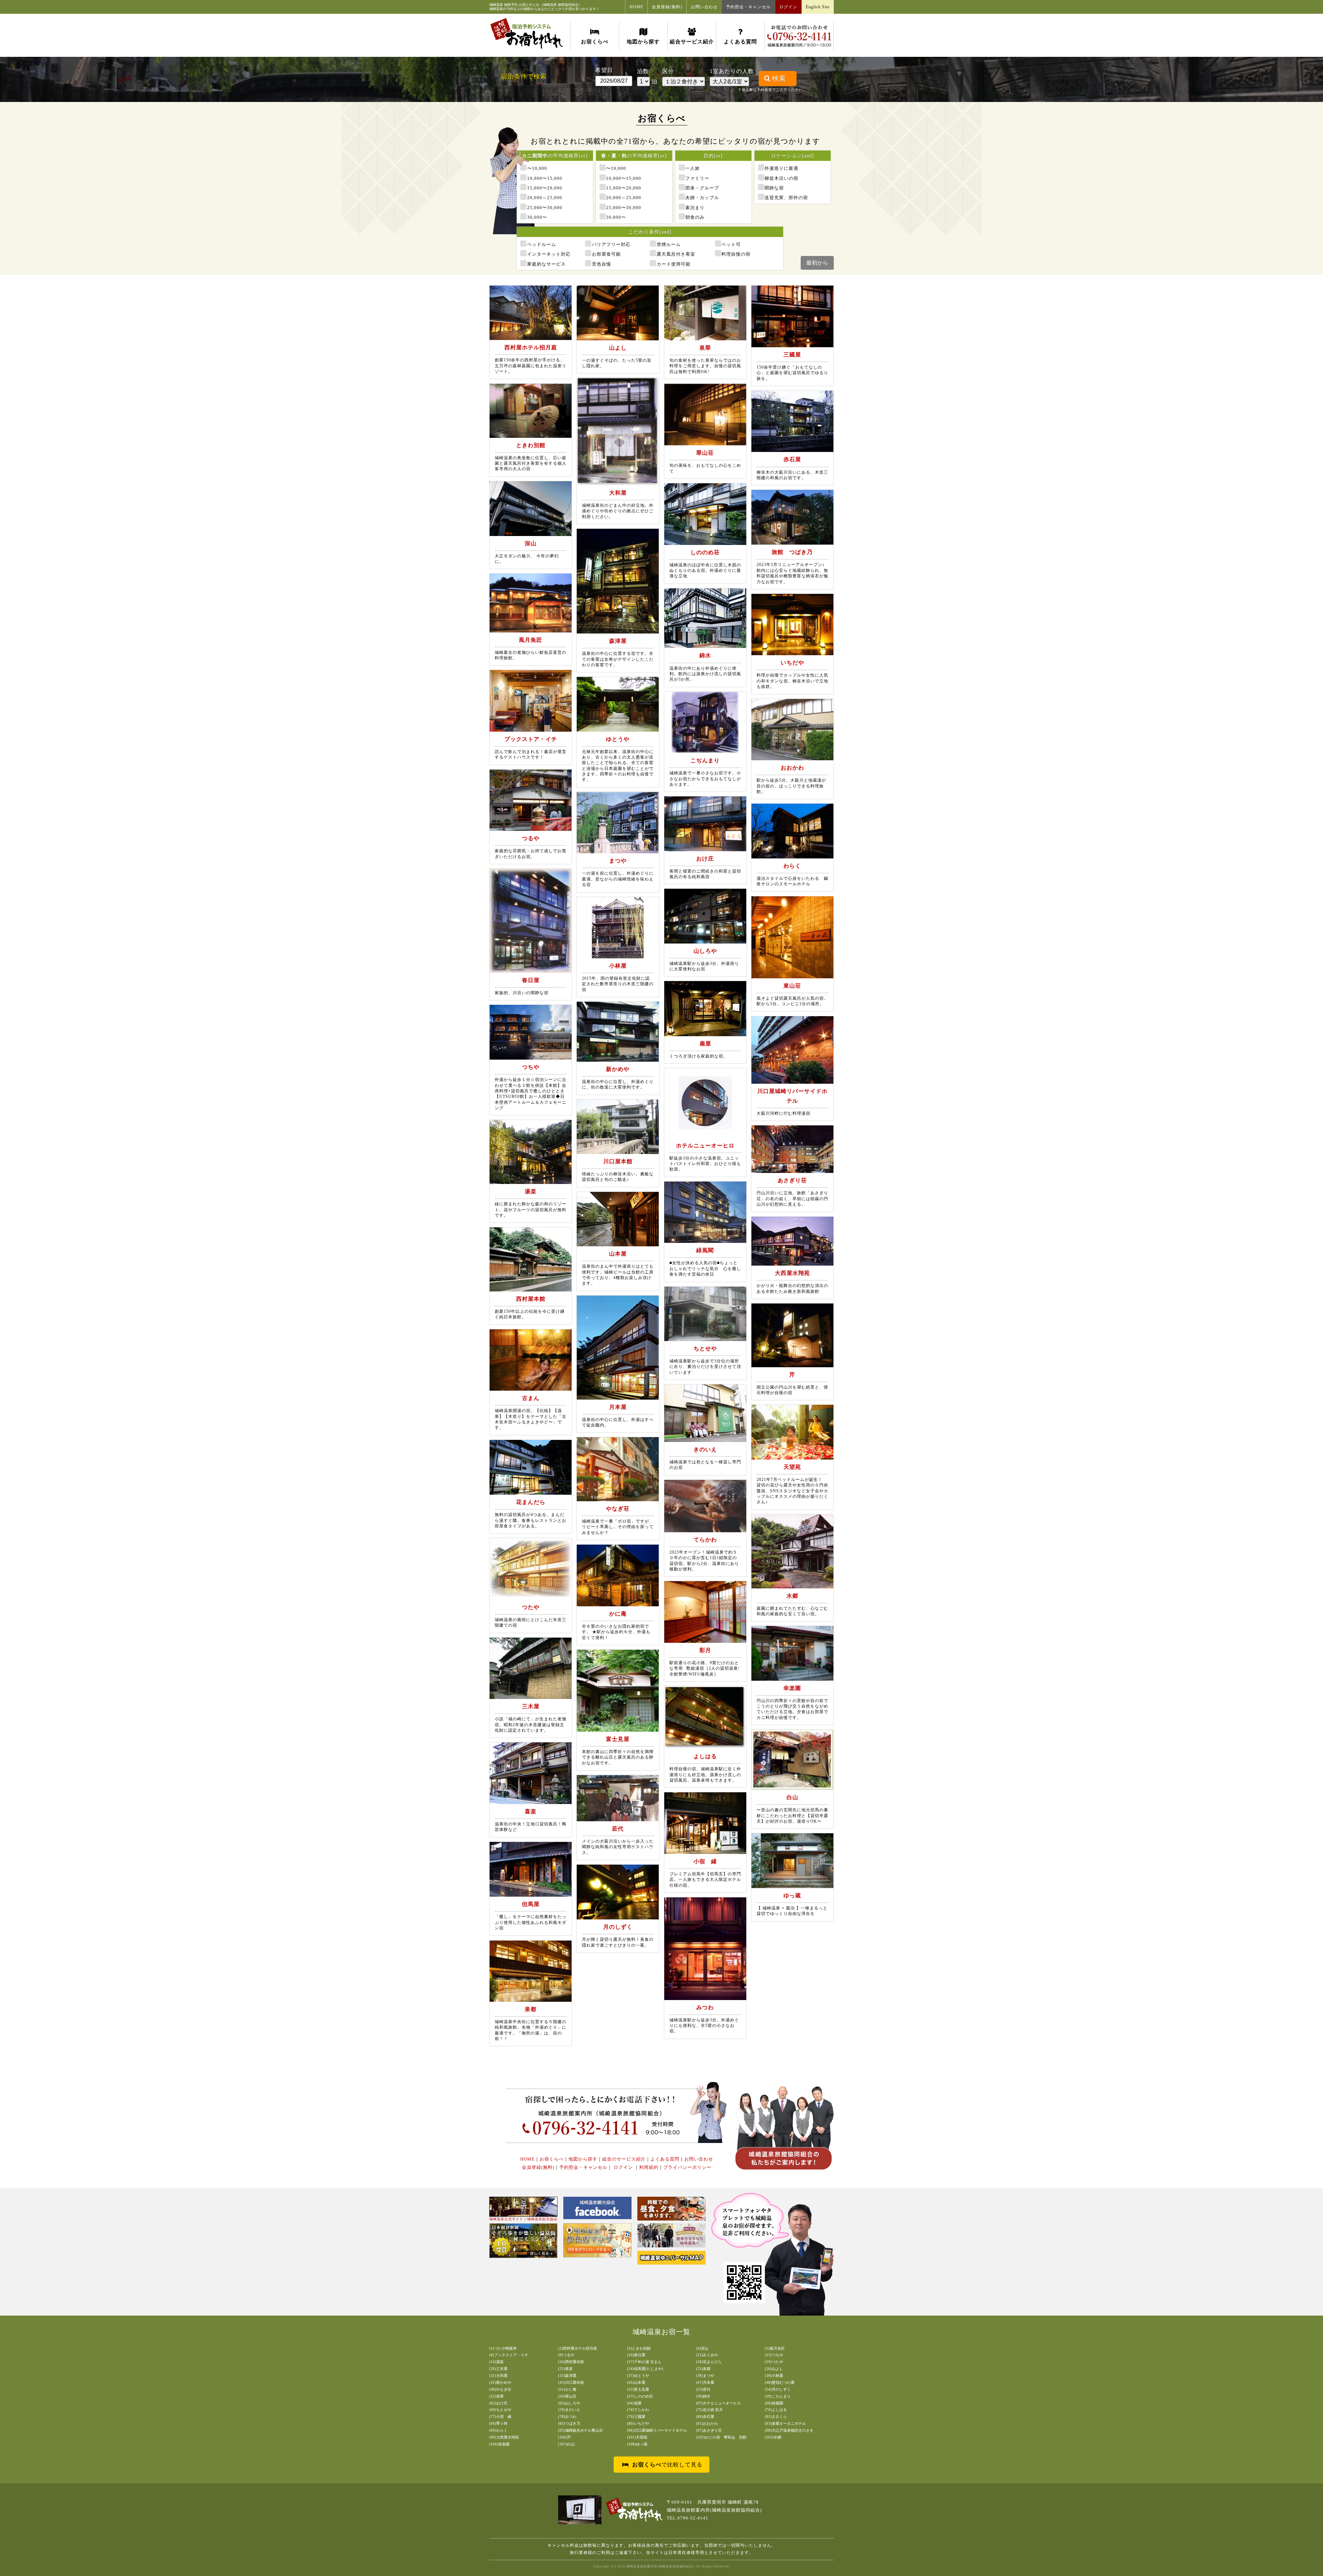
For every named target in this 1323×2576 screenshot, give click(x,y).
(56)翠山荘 (567, 2396)
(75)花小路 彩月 (709, 2410)
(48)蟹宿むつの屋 (780, 2382)
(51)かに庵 (567, 2389)
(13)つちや (774, 2355)
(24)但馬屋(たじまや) (645, 2369)
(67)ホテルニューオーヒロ (718, 2403)
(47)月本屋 (705, 2382)
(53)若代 (703, 2389)
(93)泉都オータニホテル (785, 2423)
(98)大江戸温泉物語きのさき (789, 2430)
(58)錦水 (703, 2396)
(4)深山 (702, 2348)
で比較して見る (667, 2465)
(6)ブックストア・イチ (509, 2355)
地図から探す (643, 42)
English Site (818, 7)
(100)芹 (565, 2437)
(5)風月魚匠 (775, 2348)
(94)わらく (498, 2430)
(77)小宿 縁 (500, 2417)
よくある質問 (740, 42)
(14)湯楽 (496, 2362)
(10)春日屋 (636, 2355)
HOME (636, 7)
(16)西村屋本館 (571, 2362)
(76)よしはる (776, 2410)
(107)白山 (566, 2444)
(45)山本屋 (636, 2382)
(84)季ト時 (498, 2423)
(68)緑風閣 (774, 2403)
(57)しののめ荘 (640, 2396)
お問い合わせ (704, 7)
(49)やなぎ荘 (500, 2389)
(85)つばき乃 (569, 2423)
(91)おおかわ (707, 2423)
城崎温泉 (496, 5)
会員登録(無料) (667, 7)
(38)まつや (705, 2376)
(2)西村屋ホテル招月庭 (578, 2348)
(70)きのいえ (569, 2410)
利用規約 (649, 2167)
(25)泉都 (703, 2369)
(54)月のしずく (778, 2389)
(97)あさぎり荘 (709, 2430)
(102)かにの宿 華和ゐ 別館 (721, 2437)
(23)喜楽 (565, 2369)
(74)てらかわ (638, 2410)
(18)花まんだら (709, 2362)
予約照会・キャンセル (748, 7)
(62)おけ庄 (498, 2403)
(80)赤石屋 (705, 2417)
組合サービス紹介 (692, 42)
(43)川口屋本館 (571, 2382)
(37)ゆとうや (638, 2376)
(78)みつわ (567, 2417)
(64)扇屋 (634, 2403)
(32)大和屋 (498, 2376)
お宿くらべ (595, 42)
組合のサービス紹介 (624, 2159)
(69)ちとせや (500, 2410)
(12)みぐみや (707, 2355)
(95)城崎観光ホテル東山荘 (581, 2430)
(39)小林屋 (774, 2376)
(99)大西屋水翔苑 (504, 2437)
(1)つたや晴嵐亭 (503, 2348)
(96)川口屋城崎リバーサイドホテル (657, 2430)
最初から (817, 263)
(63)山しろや (569, 2403)
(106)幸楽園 (499, 2444)
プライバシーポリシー (687, 2167)
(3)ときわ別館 (639, 2348)
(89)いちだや (638, 2423)
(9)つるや (566, 2355)
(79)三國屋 (636, 2417)
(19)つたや (774, 2362)
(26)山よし (774, 2369)
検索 (779, 78)
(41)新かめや (500, 2382)
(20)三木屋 (498, 2369)
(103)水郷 (773, 2437)
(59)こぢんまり (778, 2396)
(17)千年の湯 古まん (644, 2362)
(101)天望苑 (637, 2437)
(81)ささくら (776, 2417)
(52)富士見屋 (638, 2389)
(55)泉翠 (496, 2396)
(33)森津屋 (567, 2376)
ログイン (788, 7)
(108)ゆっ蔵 (637, 2444)
